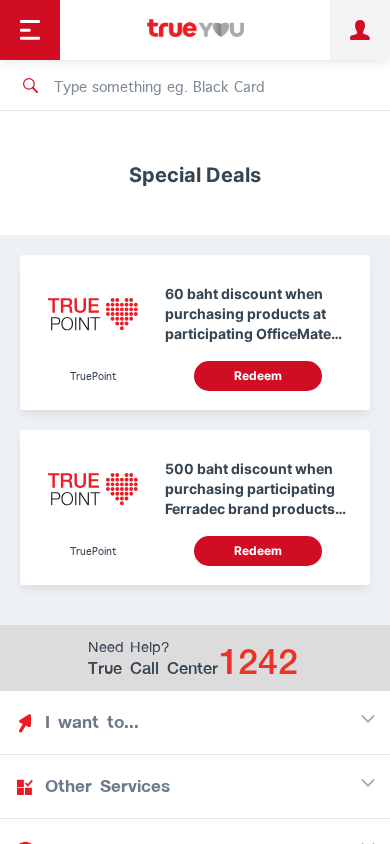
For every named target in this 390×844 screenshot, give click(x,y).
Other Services (107, 786)
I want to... (92, 722)
